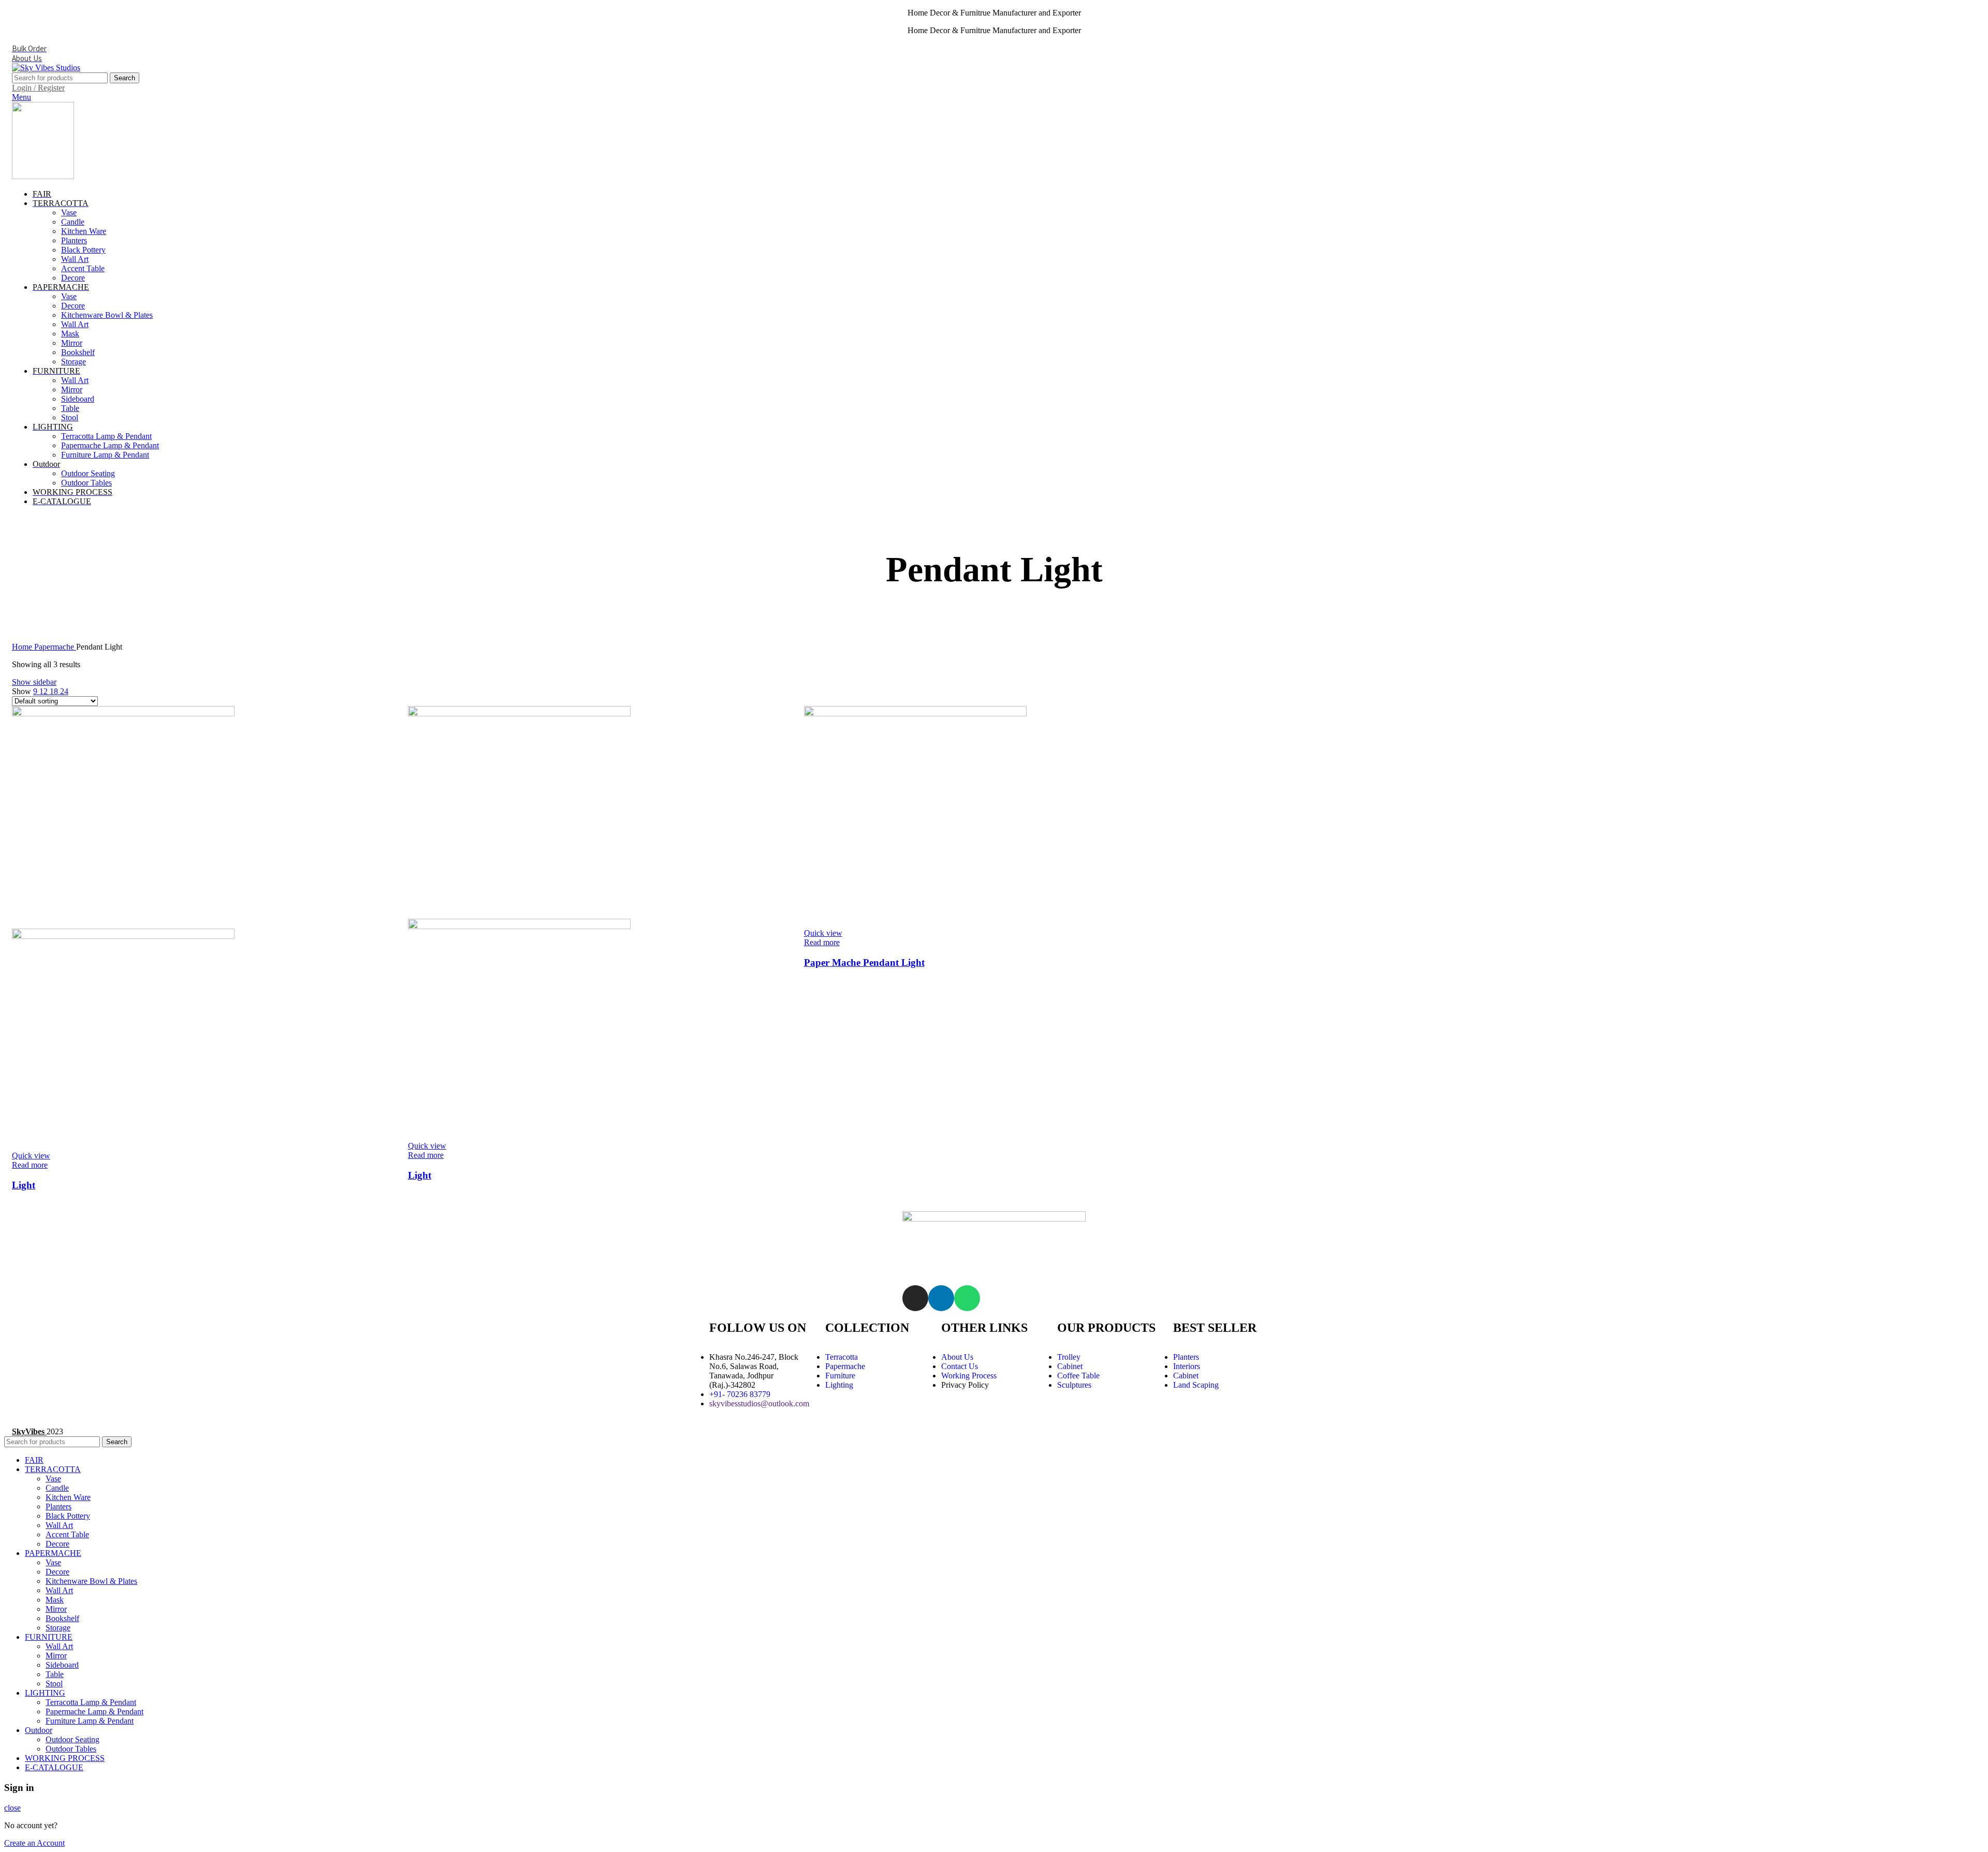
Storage (74, 362)
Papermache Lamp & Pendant (110, 445)
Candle (73, 222)
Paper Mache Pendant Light (864, 962)
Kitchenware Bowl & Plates (107, 315)
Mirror (72, 343)
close (12, 1808)
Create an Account (34, 1843)
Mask (70, 334)
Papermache (55, 647)
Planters (74, 240)
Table (70, 408)
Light (24, 1185)
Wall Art (75, 259)
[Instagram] (915, 1298)
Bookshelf (78, 352)
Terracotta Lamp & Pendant (106, 436)
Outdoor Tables (86, 483)
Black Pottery (83, 250)
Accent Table (83, 268)
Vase (69, 212)
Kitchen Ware (84, 231)
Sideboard (78, 399)
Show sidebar (34, 682)
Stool (70, 417)
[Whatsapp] (967, 1298)
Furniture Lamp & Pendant (105, 455)
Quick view (31, 1156)
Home (23, 647)
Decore (73, 278)
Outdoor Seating (88, 473)
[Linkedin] (941, 1298)
